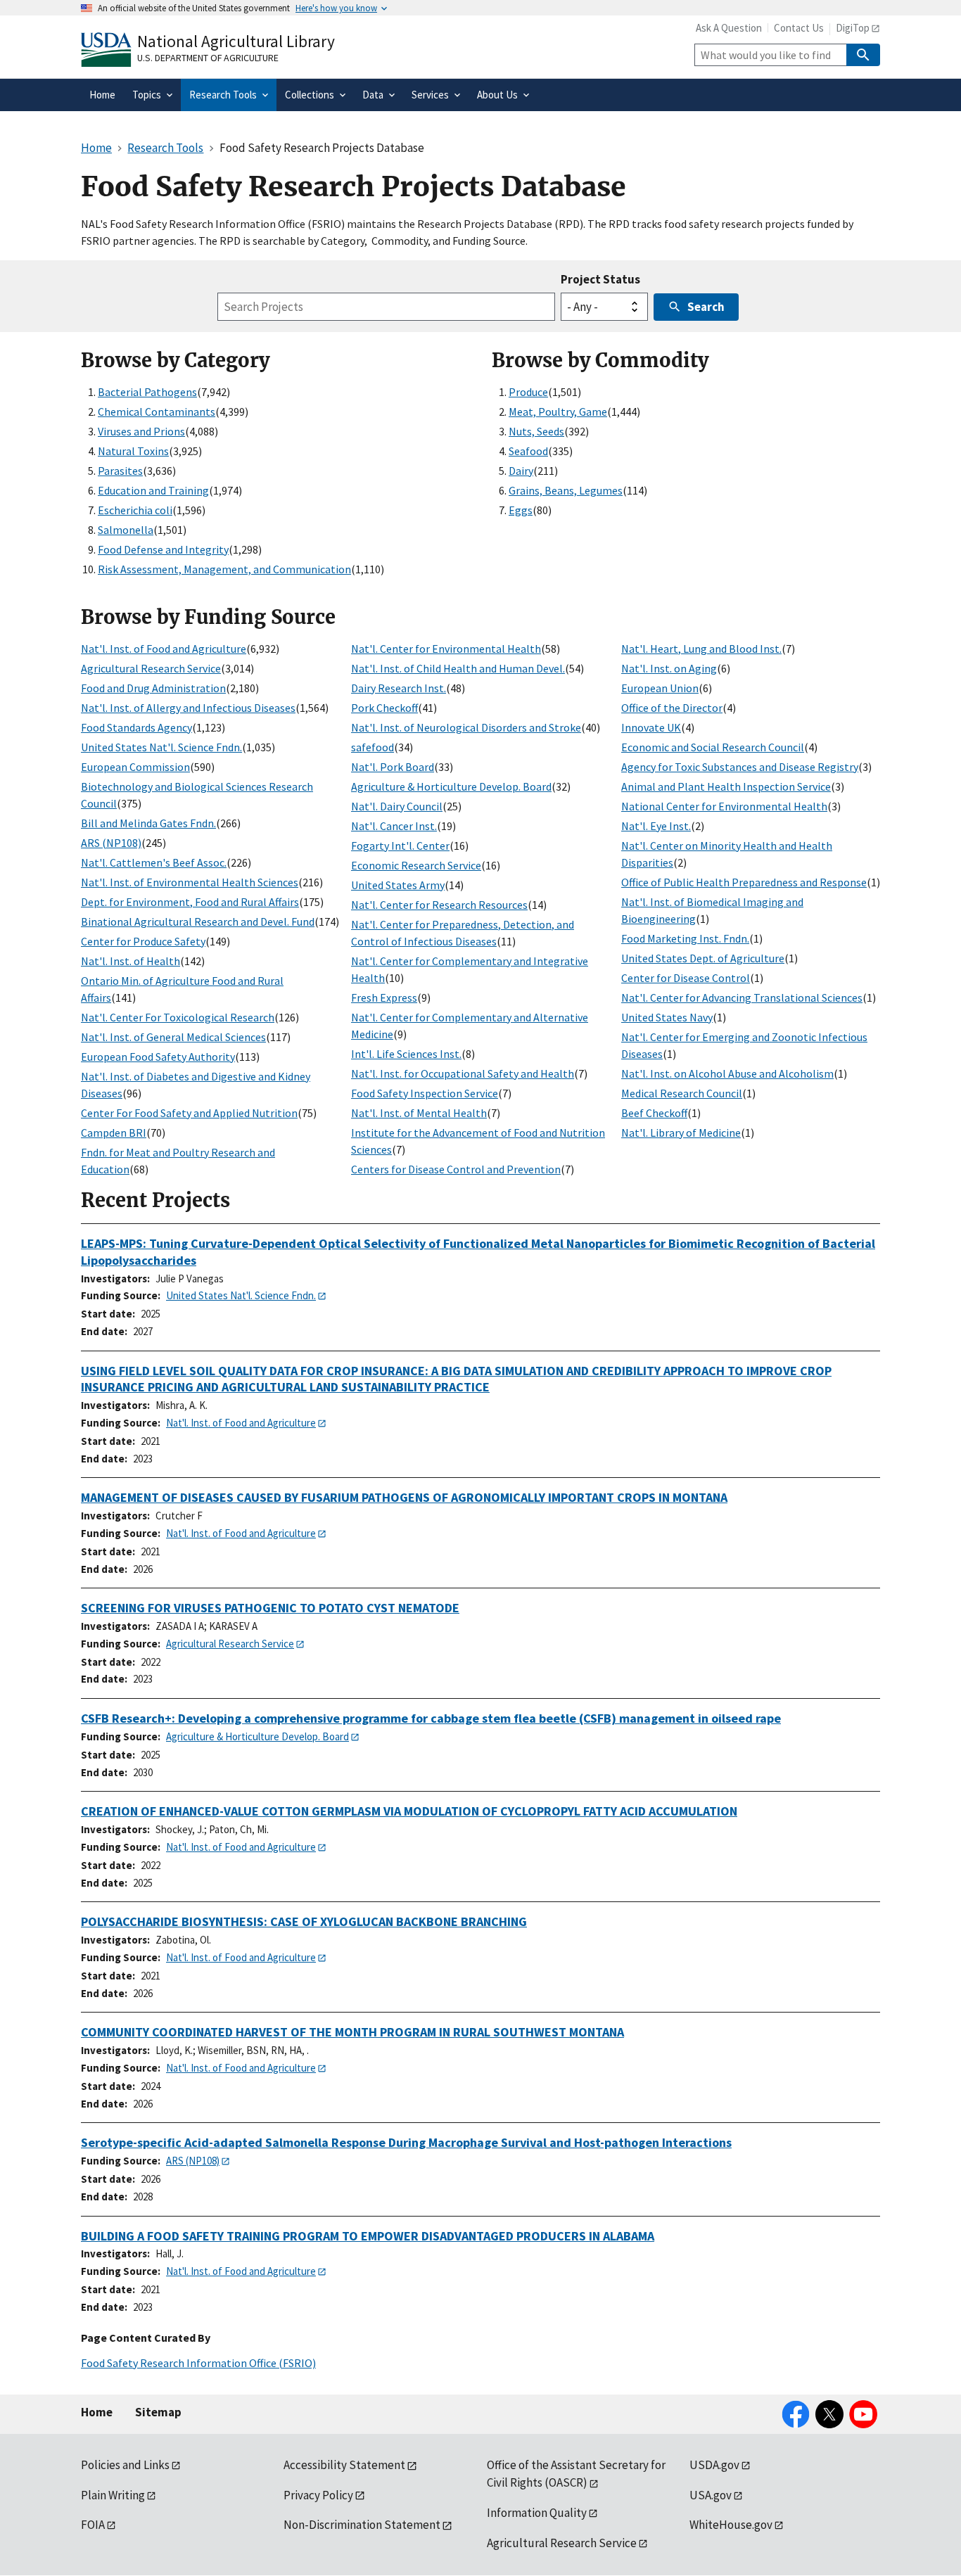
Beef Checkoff (654, 1113)
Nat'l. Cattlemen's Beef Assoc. (154, 862)
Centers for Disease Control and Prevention (456, 1169)
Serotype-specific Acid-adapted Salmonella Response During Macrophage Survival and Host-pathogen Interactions (406, 2142)
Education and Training (153, 490)
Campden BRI (114, 1133)
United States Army (398, 885)
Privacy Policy (318, 2495)
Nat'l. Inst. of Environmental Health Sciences (190, 882)
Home (97, 2412)
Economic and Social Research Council (713, 747)
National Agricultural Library (236, 41)
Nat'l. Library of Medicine (681, 1133)
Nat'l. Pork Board (393, 767)
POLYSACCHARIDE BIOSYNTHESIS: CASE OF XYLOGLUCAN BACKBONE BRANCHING (304, 1921)
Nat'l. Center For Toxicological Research (178, 1017)
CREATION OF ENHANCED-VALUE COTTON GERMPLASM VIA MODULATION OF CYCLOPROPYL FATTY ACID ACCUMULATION (409, 1811)
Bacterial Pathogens (147, 392)
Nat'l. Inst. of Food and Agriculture (164, 649)
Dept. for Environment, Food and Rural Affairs (190, 902)
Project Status (600, 279)
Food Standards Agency (136, 727)
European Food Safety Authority (158, 1057)
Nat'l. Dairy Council (397, 806)
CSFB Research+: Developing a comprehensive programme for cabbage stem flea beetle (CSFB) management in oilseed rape (431, 1718)
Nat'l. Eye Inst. (656, 826)
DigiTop (853, 28)
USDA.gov (714, 2465)
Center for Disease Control (686, 978)
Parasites (120, 471)
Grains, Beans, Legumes (566, 490)
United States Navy (667, 1017)
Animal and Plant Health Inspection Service (726, 786)
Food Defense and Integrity (163, 549)
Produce (528, 392)
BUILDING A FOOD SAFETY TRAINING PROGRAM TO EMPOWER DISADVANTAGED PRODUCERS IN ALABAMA (368, 2236)
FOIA (93, 2525)
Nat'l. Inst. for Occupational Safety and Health (463, 1073)
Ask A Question (729, 28)
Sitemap (158, 2412)
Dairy (521, 471)
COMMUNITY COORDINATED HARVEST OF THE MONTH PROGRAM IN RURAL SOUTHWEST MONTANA (352, 2032)
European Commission (135, 767)
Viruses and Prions (141, 431)
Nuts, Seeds (536, 431)
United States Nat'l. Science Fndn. (161, 747)
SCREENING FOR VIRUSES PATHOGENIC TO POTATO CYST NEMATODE (270, 1608)
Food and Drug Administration (153, 688)
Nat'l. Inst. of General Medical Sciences (173, 1037)
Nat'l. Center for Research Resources (439, 905)
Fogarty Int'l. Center (400, 846)
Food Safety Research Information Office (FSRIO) (198, 2363)
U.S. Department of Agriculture (208, 58)
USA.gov (711, 2495)
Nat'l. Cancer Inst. (394, 826)
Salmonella (126, 530)
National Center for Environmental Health (724, 806)
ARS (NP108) (111, 843)
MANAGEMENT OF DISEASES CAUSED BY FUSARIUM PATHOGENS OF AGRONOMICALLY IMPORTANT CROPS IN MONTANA (404, 1497)
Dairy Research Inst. (399, 688)
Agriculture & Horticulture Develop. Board (451, 786)
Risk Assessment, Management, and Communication (224, 569)
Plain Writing (113, 2495)
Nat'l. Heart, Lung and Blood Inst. (701, 649)
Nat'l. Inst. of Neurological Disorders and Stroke (466, 727)
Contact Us (799, 28)
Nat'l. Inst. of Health (131, 961)
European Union (660, 688)
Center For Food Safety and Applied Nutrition (189, 1113)
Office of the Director (672, 708)
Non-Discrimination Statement (362, 2525)
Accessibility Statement (344, 2465)
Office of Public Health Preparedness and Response (744, 882)
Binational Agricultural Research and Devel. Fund (198, 922)
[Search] (863, 55)
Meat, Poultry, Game (558, 412)
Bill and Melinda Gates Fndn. (148, 823)
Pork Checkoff (384, 708)
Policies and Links (125, 2465)
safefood (373, 747)
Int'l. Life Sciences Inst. (406, 1054)
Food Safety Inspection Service (425, 1093)
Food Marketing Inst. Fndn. (685, 938)
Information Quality (537, 2513)
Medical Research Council (682, 1093)
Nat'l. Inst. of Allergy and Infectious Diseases (188, 708)
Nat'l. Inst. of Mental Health (419, 1113)
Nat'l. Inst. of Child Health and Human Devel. (458, 668)
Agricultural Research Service (151, 668)
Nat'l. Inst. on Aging (669, 668)
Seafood (528, 451)
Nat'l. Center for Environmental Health (446, 649)
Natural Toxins (133, 451)
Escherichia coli (135, 510)
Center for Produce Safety (143, 941)
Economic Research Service (416, 865)
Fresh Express (384, 997)
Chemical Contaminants (157, 412)
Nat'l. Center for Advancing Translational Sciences (742, 997)
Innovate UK (651, 727)
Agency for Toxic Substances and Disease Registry (740, 767)
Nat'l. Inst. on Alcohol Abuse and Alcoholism (727, 1073)
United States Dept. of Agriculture (703, 958)
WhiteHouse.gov (731, 2525)
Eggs (521, 510)
